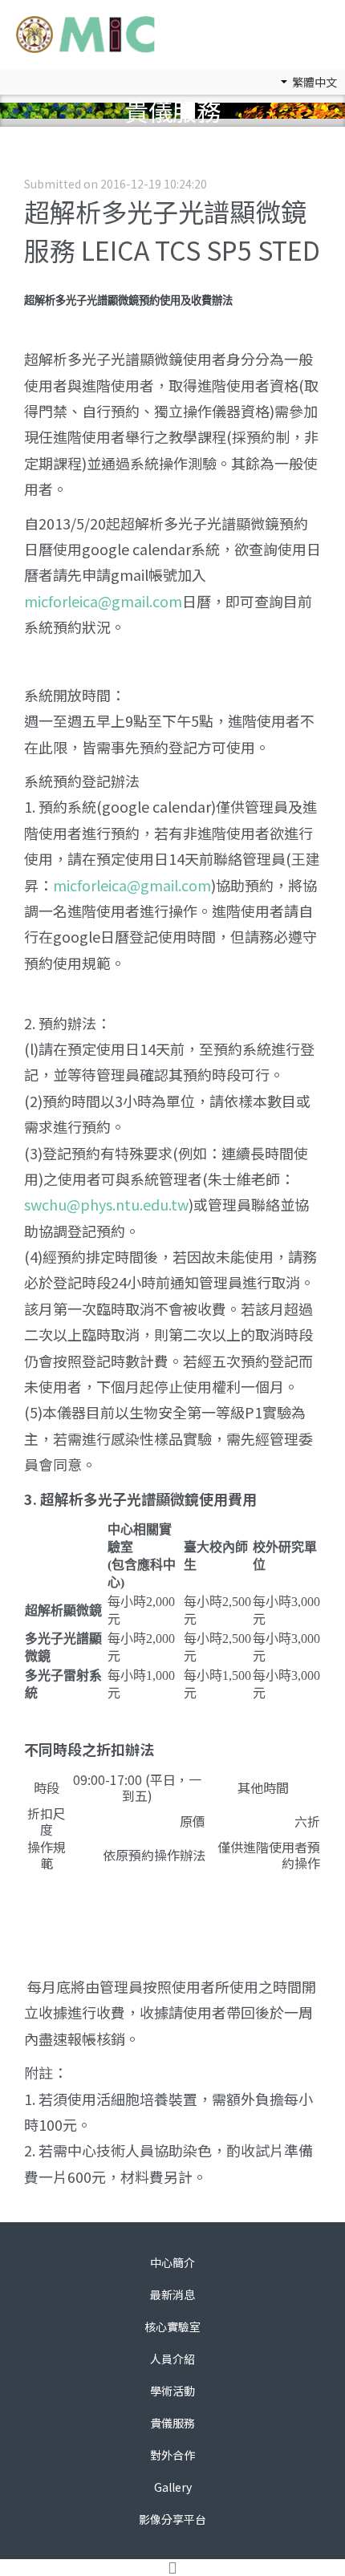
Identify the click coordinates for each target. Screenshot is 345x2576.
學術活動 (172, 2391)
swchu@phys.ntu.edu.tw (106, 1204)
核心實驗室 (172, 2327)
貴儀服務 (172, 2423)
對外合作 (172, 2455)
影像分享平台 (172, 2519)
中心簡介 (172, 2262)
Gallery (173, 2487)
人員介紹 (172, 2359)
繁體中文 (313, 82)
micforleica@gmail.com (103, 601)
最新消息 (172, 2294)
